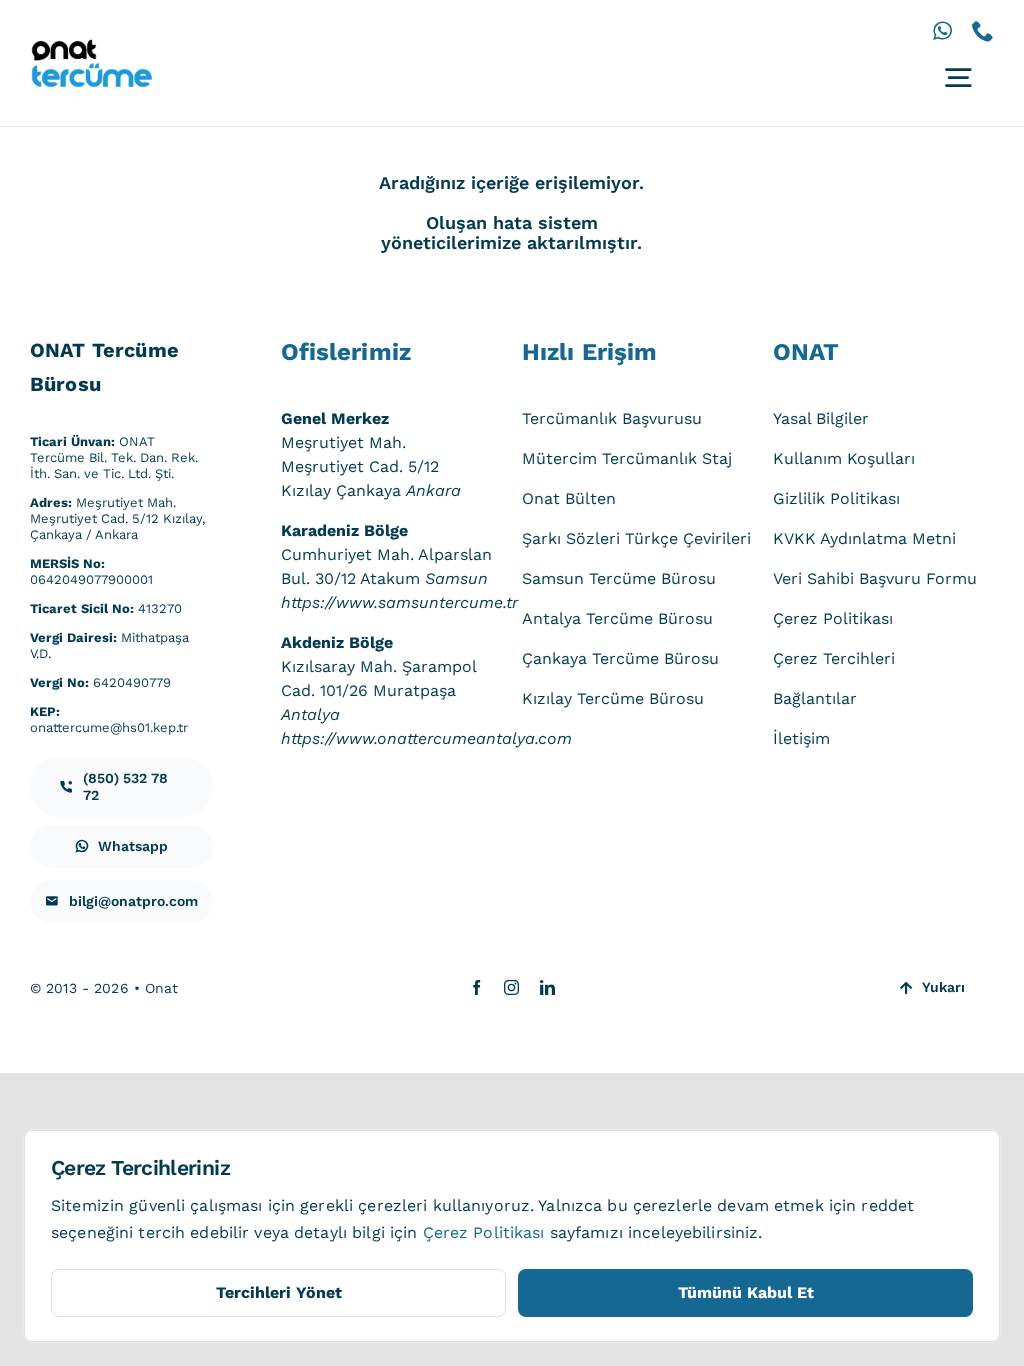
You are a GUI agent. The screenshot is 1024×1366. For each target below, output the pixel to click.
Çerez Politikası (833, 618)
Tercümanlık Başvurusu (612, 418)
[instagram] (511, 987)
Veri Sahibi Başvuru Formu (875, 578)
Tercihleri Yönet (279, 1292)
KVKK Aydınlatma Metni (864, 538)
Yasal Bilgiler (821, 418)
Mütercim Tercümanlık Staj (627, 458)
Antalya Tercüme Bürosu (617, 618)
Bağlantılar (815, 698)
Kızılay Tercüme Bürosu (613, 698)
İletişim (801, 738)
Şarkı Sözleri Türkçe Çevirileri (636, 538)
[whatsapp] (942, 31)
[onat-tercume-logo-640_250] (91, 46)
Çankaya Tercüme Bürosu (620, 658)
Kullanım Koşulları (844, 458)
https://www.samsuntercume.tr (399, 602)
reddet (887, 1205)
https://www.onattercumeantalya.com (426, 738)
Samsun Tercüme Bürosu (619, 578)
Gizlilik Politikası (836, 498)
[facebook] (476, 987)
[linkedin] (547, 987)
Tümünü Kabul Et (746, 1292)
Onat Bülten (569, 498)
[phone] (983, 31)
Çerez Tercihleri (834, 658)
